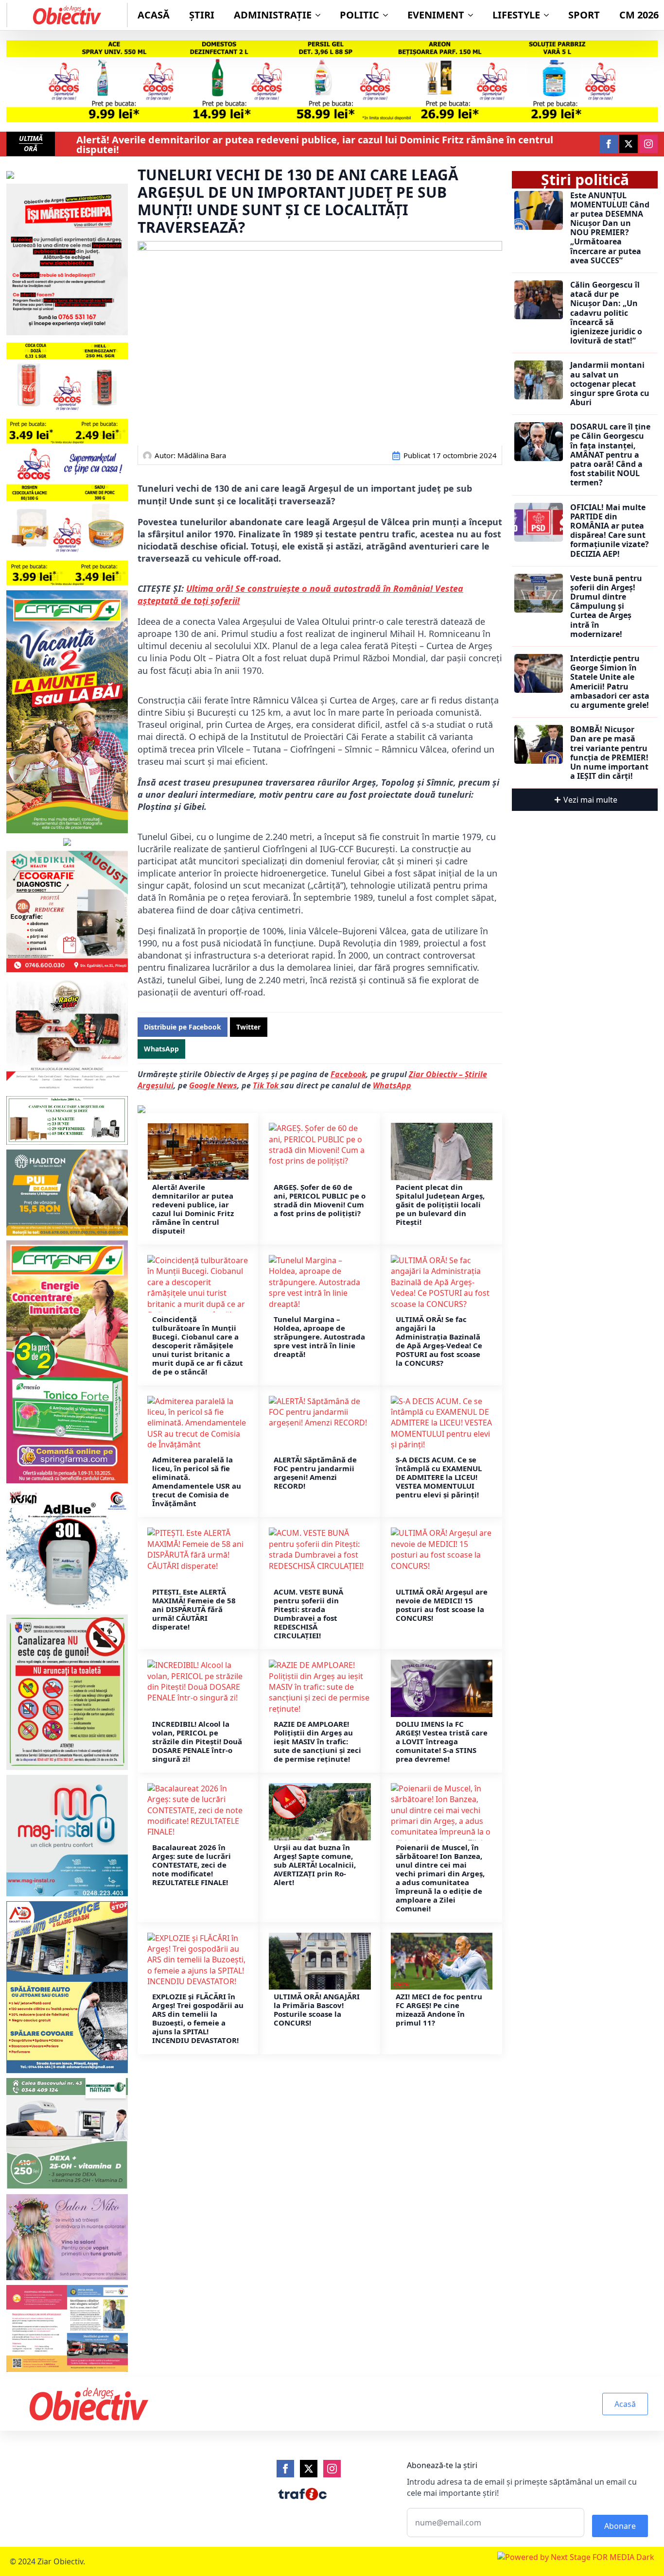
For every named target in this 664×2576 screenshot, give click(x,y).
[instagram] (648, 144)
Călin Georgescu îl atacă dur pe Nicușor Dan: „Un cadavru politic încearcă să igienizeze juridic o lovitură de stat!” (606, 313)
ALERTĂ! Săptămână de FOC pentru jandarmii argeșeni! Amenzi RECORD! (315, 1473)
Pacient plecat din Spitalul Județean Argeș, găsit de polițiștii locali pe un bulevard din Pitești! (440, 1204)
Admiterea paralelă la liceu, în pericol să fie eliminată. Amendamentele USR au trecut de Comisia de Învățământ (197, 1481)
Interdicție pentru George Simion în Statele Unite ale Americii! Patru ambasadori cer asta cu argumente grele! (610, 682)
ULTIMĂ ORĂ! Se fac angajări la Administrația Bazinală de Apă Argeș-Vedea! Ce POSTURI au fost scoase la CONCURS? (439, 1341)
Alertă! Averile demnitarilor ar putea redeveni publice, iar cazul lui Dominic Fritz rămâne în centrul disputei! (315, 145)
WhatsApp (392, 1085)
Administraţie (273, 15)
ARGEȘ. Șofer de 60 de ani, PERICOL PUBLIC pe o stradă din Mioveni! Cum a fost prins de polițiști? (320, 1200)
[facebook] (609, 144)
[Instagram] (332, 2469)
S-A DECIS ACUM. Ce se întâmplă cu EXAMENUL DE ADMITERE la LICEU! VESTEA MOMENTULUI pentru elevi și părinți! (439, 1477)
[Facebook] (285, 2469)
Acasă (154, 15)
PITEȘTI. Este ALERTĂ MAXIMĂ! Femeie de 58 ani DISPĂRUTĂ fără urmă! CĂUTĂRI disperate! (194, 1609)
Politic (359, 15)
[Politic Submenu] (388, 15)
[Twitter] (309, 2469)
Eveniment (436, 15)
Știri (202, 15)
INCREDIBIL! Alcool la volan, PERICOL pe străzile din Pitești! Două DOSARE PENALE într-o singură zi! (197, 1741)
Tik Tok (267, 1085)
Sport (584, 15)
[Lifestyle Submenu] (549, 15)
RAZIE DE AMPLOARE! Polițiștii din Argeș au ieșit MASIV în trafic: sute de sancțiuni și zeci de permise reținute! (317, 1741)
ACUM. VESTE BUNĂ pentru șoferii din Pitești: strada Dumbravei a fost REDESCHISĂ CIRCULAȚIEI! (308, 1614)
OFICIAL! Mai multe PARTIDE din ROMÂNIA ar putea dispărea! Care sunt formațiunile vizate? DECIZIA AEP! (610, 531)
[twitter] (629, 144)
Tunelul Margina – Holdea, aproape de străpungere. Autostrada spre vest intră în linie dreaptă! (319, 1337)
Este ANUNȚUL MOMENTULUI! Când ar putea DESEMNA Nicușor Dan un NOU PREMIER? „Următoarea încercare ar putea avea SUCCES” (610, 228)
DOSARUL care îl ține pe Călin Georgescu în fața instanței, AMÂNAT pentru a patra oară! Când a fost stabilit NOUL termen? (610, 455)
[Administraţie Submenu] (321, 15)
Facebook (348, 1074)
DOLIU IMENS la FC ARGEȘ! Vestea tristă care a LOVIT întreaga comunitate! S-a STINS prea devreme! (442, 1741)
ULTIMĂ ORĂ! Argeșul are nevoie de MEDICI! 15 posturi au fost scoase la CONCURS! (442, 1605)
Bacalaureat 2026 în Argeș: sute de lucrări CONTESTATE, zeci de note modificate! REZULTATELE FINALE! (192, 1865)
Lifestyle (516, 15)
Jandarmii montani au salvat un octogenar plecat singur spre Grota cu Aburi (610, 384)
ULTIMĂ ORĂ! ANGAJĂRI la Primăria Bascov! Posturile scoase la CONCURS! (317, 2009)
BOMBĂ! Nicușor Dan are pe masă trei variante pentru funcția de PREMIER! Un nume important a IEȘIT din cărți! (609, 753)
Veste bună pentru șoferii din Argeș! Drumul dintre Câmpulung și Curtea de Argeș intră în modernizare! (606, 606)
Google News (213, 1085)
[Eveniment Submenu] (473, 15)
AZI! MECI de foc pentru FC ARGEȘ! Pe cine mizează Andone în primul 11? (439, 2009)
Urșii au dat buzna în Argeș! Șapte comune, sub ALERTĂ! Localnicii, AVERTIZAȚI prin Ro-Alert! (315, 1865)
